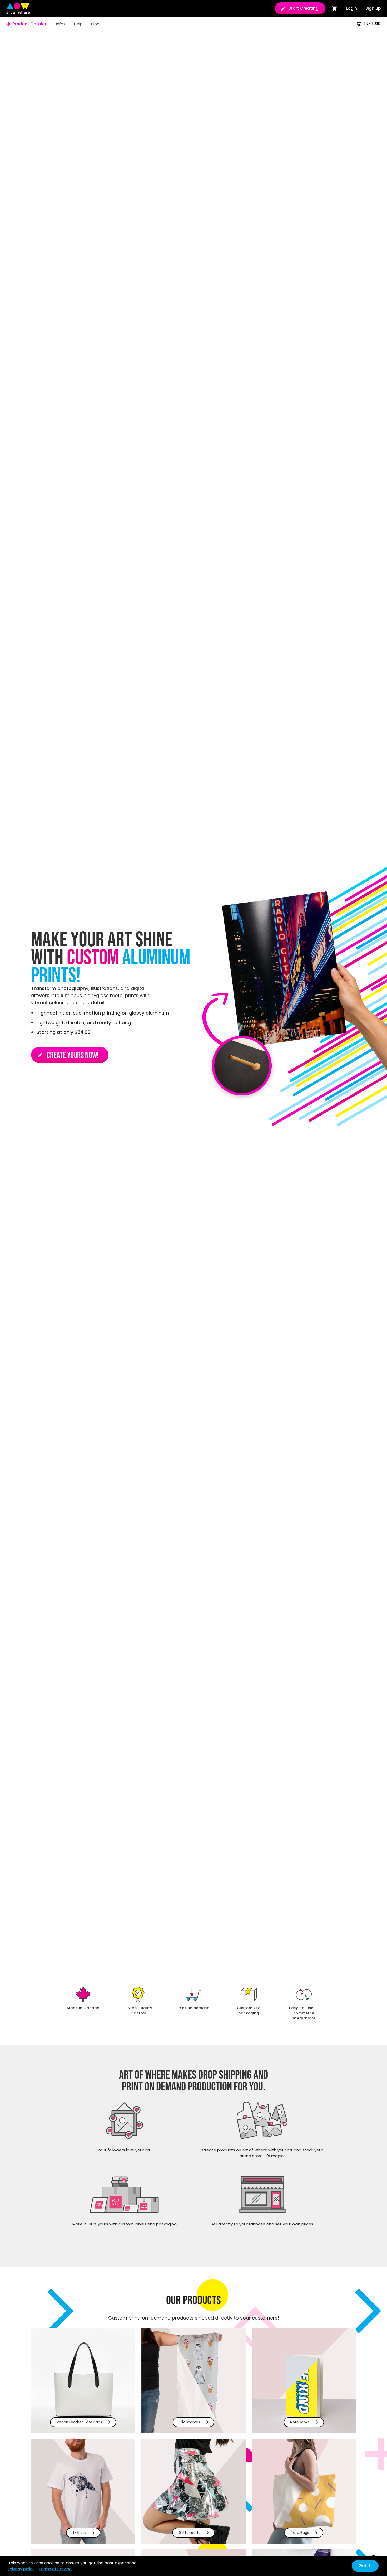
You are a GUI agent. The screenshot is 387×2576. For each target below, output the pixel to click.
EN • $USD (372, 24)
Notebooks (300, 2422)
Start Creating (304, 8)
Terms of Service (55, 2569)
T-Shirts (79, 2533)
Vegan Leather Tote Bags (79, 2422)
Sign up (373, 8)
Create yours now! (68, 1055)
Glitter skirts (190, 2533)
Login (351, 8)
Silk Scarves (190, 2422)
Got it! (365, 2566)
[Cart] (335, 8)
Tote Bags (300, 2533)
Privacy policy (21, 2569)
